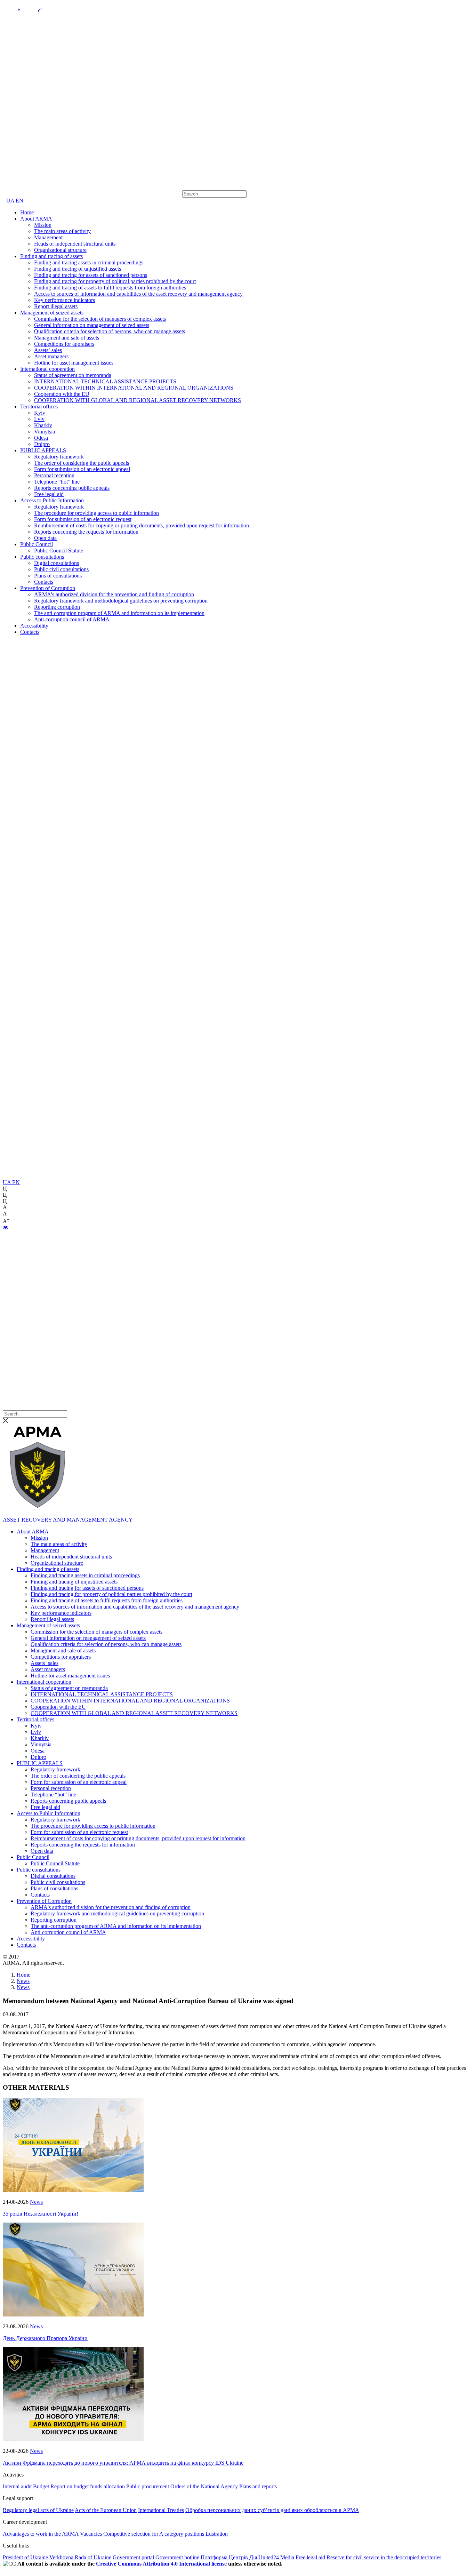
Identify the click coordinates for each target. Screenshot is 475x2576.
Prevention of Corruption (48, 588)
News (36, 2202)
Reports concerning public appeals (72, 488)
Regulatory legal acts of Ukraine (38, 2510)
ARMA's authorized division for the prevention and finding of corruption (114, 594)
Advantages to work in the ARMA (41, 2534)
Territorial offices (39, 406)
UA (11, 201)
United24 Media (276, 2557)
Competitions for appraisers (64, 344)
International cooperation (47, 369)
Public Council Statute (59, 551)
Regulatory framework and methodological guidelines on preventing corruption (121, 601)
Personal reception (54, 475)
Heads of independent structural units (75, 244)
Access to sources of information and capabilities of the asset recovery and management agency (138, 294)
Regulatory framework (59, 457)
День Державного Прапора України (45, 2338)
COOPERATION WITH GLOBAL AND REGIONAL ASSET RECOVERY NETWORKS (138, 400)
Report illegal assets (56, 306)
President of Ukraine (25, 2557)
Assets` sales (48, 350)
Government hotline (177, 2557)
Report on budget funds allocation (88, 2486)
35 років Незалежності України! (41, 2214)
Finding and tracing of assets (51, 256)
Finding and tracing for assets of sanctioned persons (91, 275)
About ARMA (36, 219)
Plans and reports (258, 2486)
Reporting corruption (57, 607)
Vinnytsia (45, 432)
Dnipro (42, 444)
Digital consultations (57, 563)
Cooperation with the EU (62, 394)
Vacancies (91, 2534)
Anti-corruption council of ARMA (72, 619)
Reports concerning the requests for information (86, 532)
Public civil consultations (61, 569)
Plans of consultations (58, 576)
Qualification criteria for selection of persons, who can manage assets (110, 331)
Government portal (133, 2557)
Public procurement (148, 2486)
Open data (45, 538)
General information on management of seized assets (92, 325)
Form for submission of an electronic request (83, 519)
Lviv (39, 419)
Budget (41, 2486)
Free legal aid (49, 494)
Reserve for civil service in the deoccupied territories (384, 2557)
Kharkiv (43, 425)
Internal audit (17, 2486)
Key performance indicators (65, 300)
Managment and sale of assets (67, 338)
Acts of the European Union (106, 2510)
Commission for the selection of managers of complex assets (100, 319)
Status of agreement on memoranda (73, 375)
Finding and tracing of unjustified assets (78, 269)
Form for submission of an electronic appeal (82, 469)
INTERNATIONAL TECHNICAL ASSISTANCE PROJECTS (105, 381)
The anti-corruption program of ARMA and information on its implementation (119, 613)
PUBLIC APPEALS (43, 450)
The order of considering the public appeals (82, 463)
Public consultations (42, 557)
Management (48, 237)
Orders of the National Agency (204, 2486)
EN (19, 201)
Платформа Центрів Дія (229, 2557)
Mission (43, 225)
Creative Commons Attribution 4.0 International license (161, 2564)
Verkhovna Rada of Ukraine (80, 2557)
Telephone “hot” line (57, 482)
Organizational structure (60, 250)
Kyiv (40, 413)
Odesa (41, 438)
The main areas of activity (62, 231)
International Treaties (161, 2510)
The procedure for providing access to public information (96, 513)
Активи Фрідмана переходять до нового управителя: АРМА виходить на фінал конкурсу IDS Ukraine (123, 2463)
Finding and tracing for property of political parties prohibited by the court (115, 281)
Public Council (37, 544)
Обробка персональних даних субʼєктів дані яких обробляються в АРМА (272, 2510)
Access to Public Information (52, 500)
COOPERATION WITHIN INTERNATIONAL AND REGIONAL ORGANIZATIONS (134, 388)
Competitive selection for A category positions (154, 2534)
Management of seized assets (52, 313)
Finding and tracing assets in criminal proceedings (89, 262)
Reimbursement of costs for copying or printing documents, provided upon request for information (142, 525)
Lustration (217, 2534)
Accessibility (34, 626)
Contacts (44, 582)
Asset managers (51, 356)
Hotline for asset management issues (74, 363)
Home (27, 212)
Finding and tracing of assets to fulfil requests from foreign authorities (110, 288)
